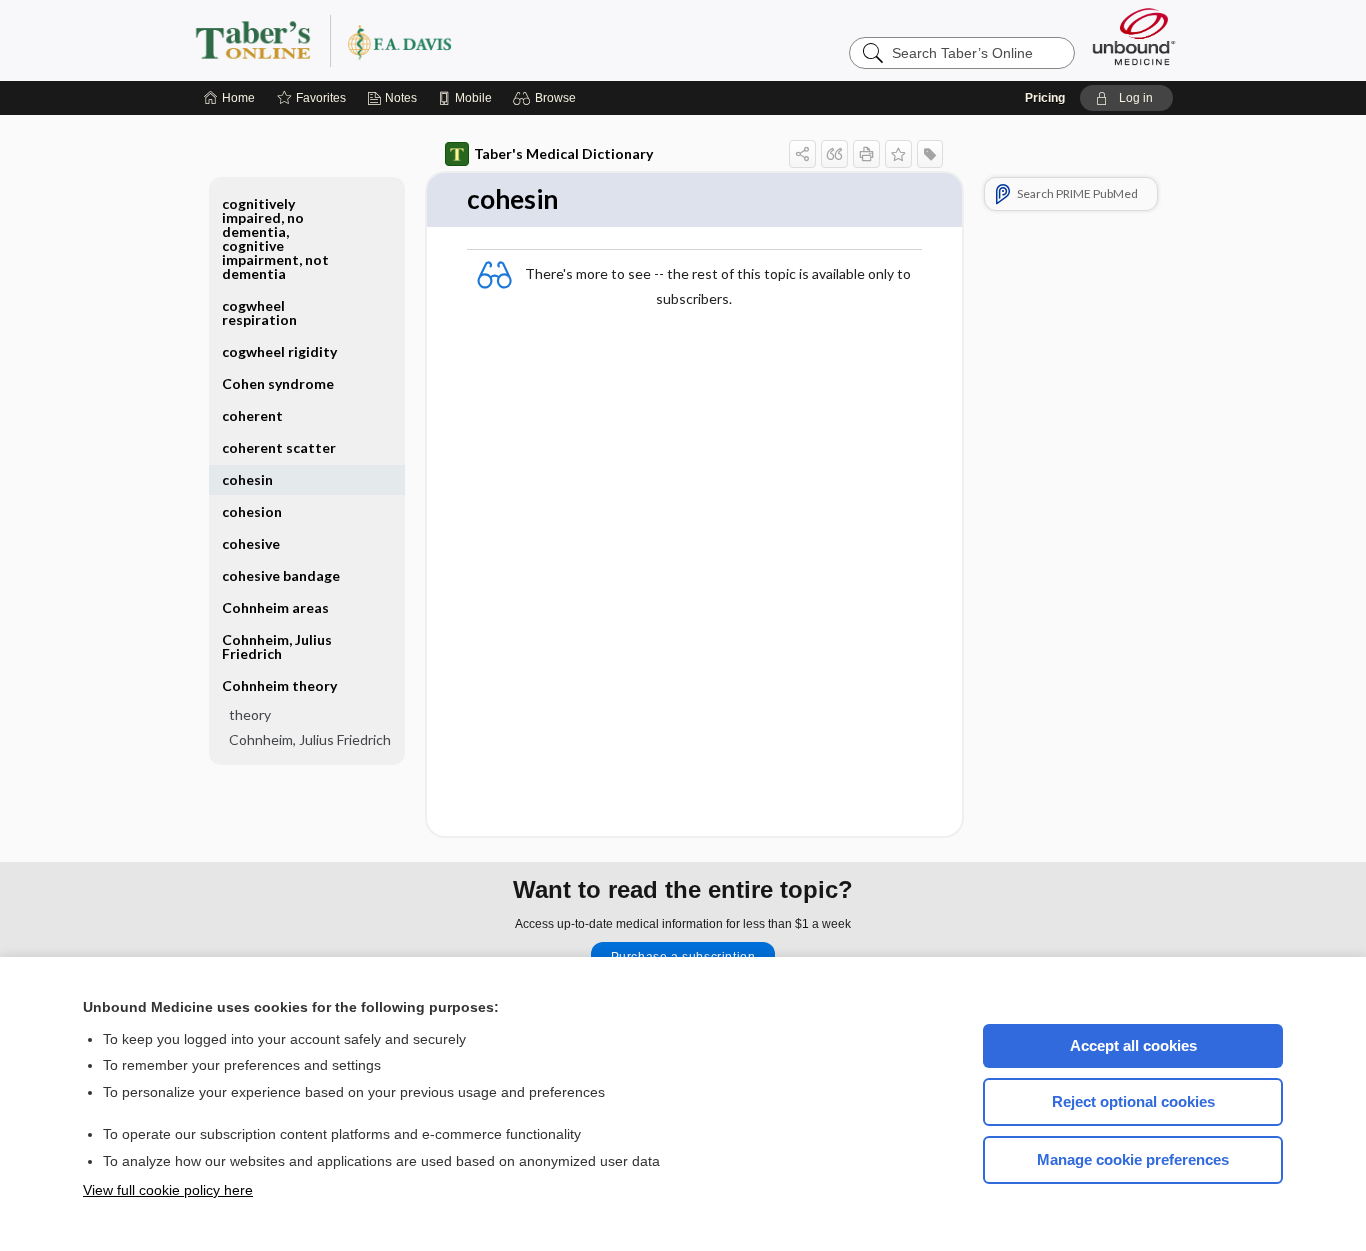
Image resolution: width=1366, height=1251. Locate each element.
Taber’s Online (443, 40)
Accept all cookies (1133, 1045)
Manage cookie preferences (1133, 1159)
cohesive (251, 543)
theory (250, 714)
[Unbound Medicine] (1134, 36)
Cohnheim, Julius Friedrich (277, 646)
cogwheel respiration (259, 312)
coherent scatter (279, 447)
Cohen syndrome (278, 383)
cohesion (252, 511)
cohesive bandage (281, 575)
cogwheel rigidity (279, 351)
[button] (547, 98)
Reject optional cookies (1133, 1101)
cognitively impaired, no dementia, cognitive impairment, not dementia (275, 238)
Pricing (1045, 98)
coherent (252, 415)
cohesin (247, 479)
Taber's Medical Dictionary (563, 153)
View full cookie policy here (168, 1190)
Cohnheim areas (275, 607)
